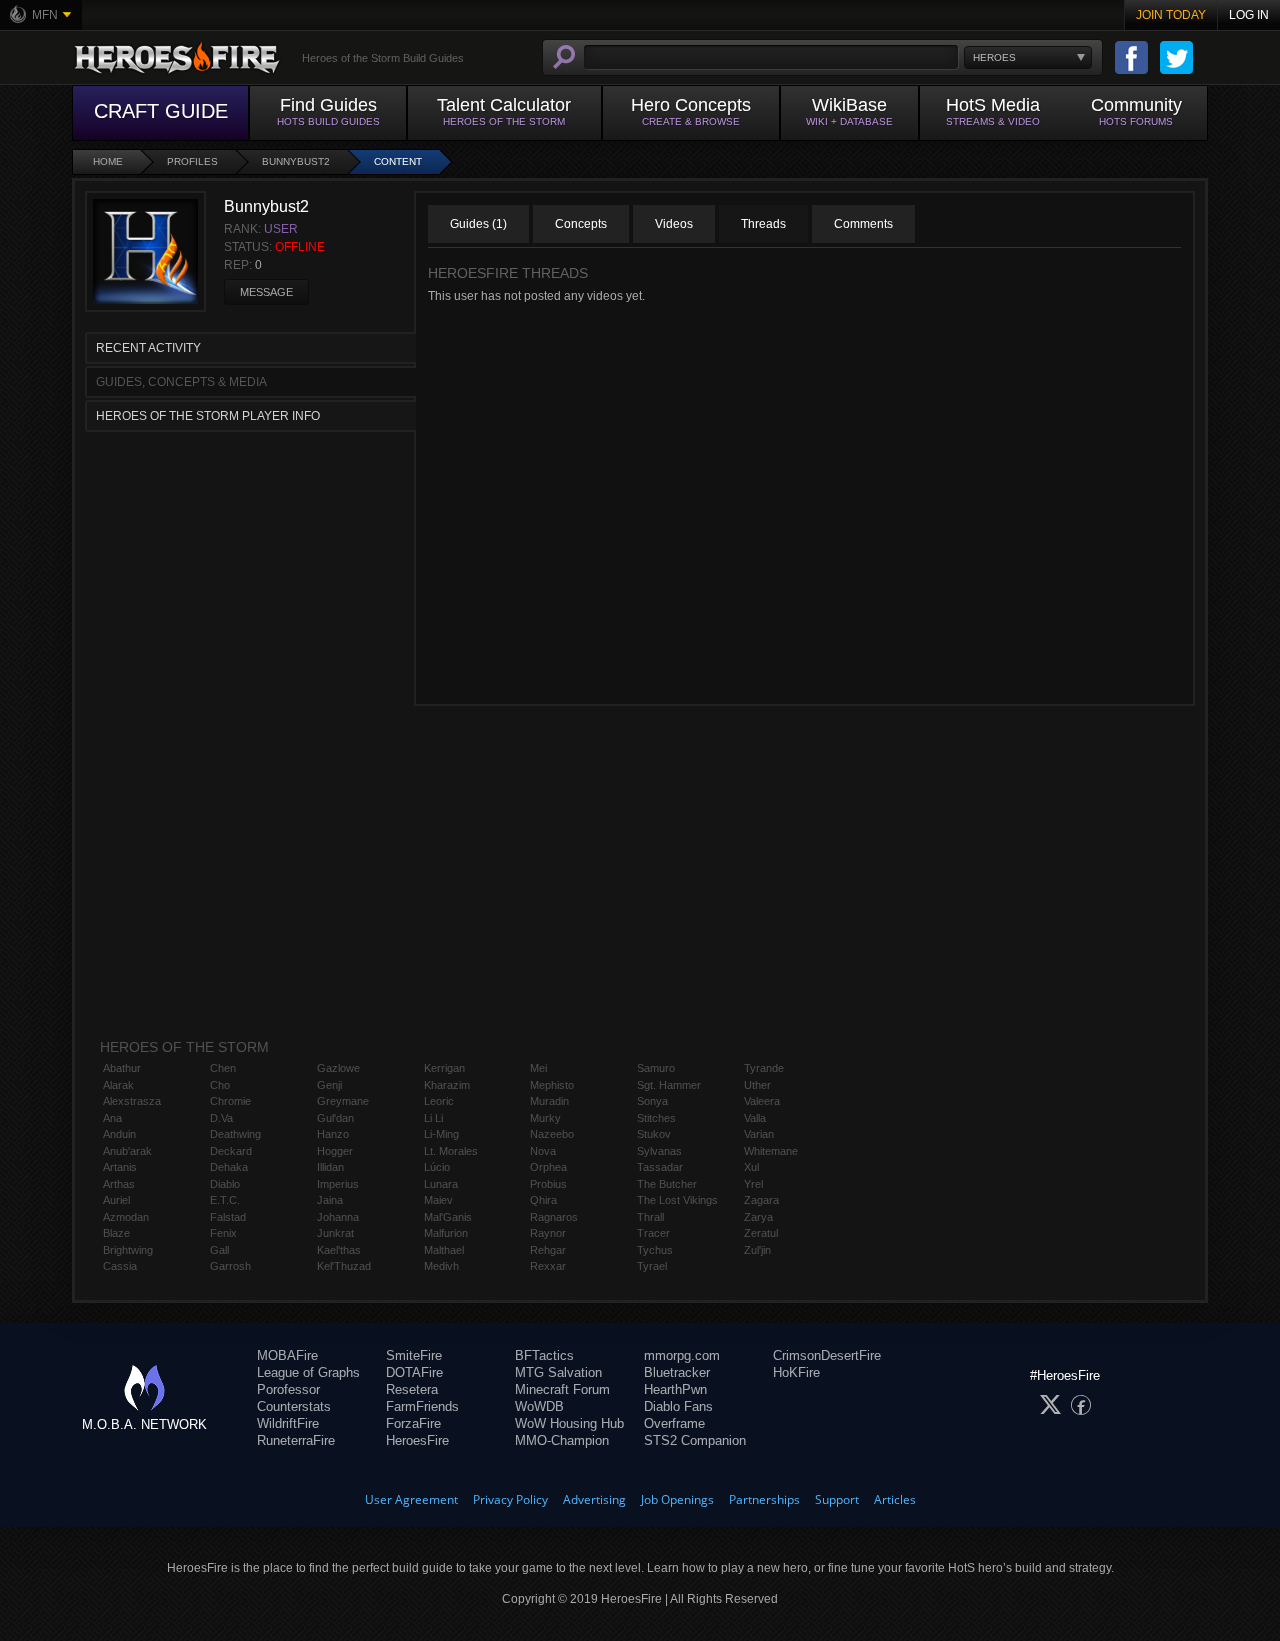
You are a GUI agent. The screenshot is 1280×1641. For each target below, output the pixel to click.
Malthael (444, 1250)
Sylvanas (659, 1151)
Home (108, 161)
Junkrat (335, 1233)
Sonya (652, 1101)
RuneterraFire (296, 1440)
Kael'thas (339, 1250)
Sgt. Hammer (669, 1085)
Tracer (653, 1233)
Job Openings (677, 1499)
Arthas (119, 1184)
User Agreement (411, 1499)
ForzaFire (413, 1423)
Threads (763, 224)
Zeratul (761, 1233)
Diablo (225, 1184)
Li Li (433, 1118)
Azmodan (126, 1217)
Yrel (753, 1184)
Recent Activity (148, 348)
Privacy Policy (510, 1499)
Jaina (330, 1200)
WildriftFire (288, 1423)
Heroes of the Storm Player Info (208, 416)
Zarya (758, 1217)
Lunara (441, 1184)
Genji (329, 1085)
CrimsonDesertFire (827, 1355)
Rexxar (548, 1266)
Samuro (656, 1068)
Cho (220, 1085)
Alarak (118, 1085)
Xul (751, 1167)
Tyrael (652, 1266)
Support (837, 1499)
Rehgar (548, 1250)
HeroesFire (417, 1440)
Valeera (762, 1101)
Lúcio (437, 1167)
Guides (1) (478, 224)
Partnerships (764, 1499)
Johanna (338, 1217)
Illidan (330, 1167)
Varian (759, 1134)
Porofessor (288, 1389)
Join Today (1171, 15)
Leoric (439, 1101)
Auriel (116, 1200)
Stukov (654, 1134)
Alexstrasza (132, 1101)
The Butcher (667, 1184)
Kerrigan (444, 1068)
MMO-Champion (562, 1440)
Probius (548, 1184)
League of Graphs (308, 1372)
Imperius (338, 1184)
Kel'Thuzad (344, 1266)
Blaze (116, 1233)
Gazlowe (338, 1068)
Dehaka (229, 1167)
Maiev (438, 1200)
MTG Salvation (558, 1372)
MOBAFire (287, 1355)
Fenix (223, 1233)
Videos (674, 224)
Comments (863, 224)
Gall (219, 1250)
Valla (755, 1118)
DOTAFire (414, 1372)
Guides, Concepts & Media (181, 382)
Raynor (548, 1233)
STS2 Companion (695, 1440)
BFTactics (544, 1355)
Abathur (122, 1068)
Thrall (650, 1217)
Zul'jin (757, 1250)
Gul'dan (335, 1118)
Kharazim (447, 1085)
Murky (545, 1118)
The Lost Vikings (677, 1200)
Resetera (412, 1389)
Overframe (674, 1423)
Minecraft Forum (562, 1389)
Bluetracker (677, 1372)
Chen (223, 1068)
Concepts (581, 224)
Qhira (543, 1200)
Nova (543, 1151)
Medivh (441, 1266)
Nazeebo (552, 1134)
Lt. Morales (451, 1151)
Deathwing (235, 1134)
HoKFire (796, 1372)
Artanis (120, 1167)
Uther (757, 1085)
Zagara (761, 1200)
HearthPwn (675, 1389)
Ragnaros (554, 1217)
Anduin (119, 1134)
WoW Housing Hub (569, 1423)
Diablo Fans (678, 1406)
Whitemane (771, 1151)
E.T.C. (225, 1200)
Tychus (655, 1250)
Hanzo (333, 1134)
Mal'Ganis (448, 1217)
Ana (112, 1118)
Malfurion (446, 1233)
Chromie (230, 1101)
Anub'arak (127, 1151)
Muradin (549, 1101)
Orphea (548, 1167)
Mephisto (552, 1085)
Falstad (228, 1217)
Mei (538, 1068)
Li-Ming (441, 1134)
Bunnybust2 (296, 161)
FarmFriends (422, 1406)
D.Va (221, 1118)
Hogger (335, 1151)
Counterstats (294, 1406)
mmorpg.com (682, 1355)
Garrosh (230, 1266)
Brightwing (128, 1250)
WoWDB (539, 1406)
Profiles (192, 161)
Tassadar (660, 1167)
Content (398, 161)
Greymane (343, 1101)
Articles (895, 1499)
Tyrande (764, 1068)
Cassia (120, 1266)
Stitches (656, 1118)
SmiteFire (414, 1355)
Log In (1249, 15)
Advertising (594, 1499)
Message (266, 292)
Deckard (231, 1151)
